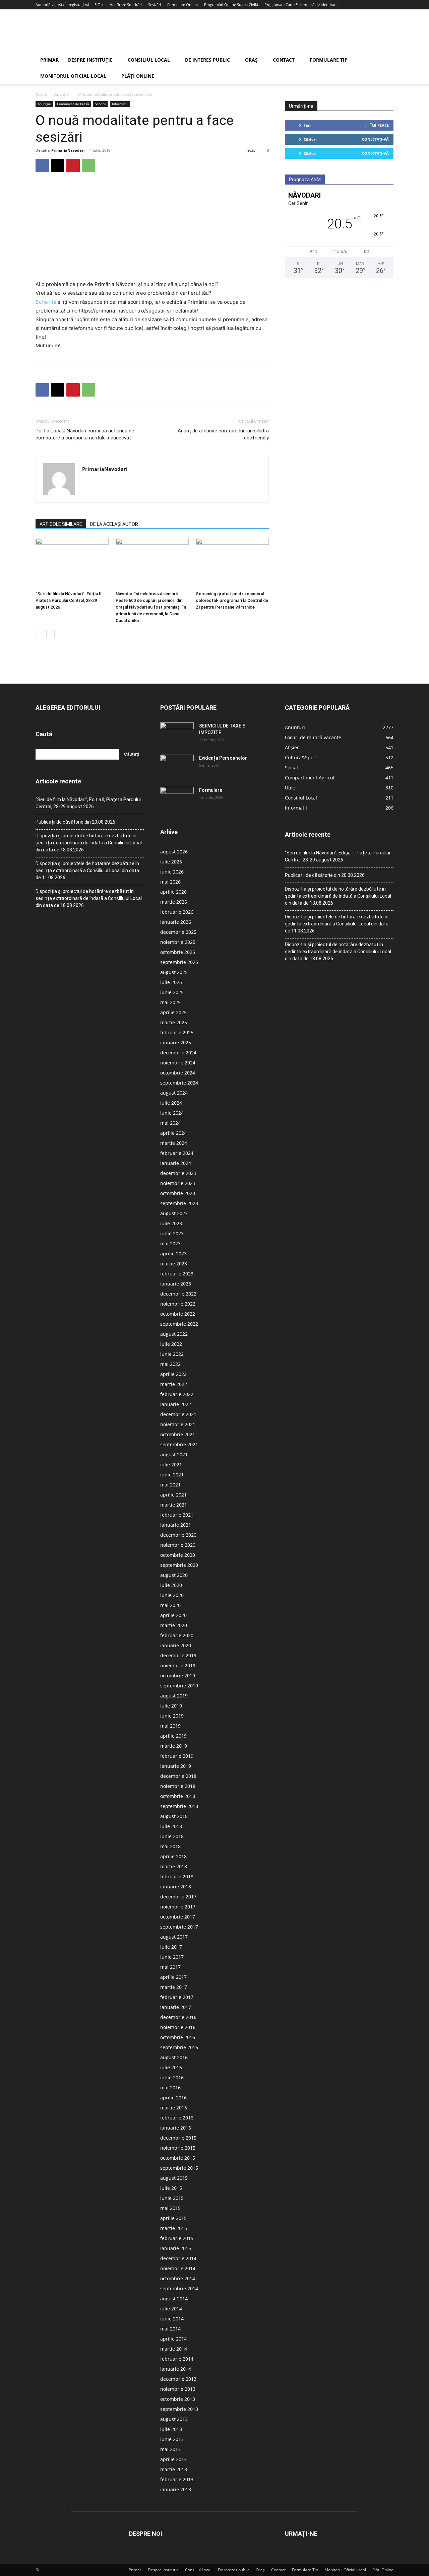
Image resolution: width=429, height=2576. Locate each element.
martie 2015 (174, 2228)
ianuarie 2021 (176, 1525)
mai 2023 (170, 1243)
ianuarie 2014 (176, 2369)
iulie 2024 (171, 1103)
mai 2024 (170, 1123)
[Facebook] (42, 165)
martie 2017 (174, 1987)
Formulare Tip (329, 60)
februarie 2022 (177, 1394)
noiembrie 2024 (178, 1063)
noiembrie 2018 (178, 1786)
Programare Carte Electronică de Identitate (301, 5)
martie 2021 (174, 1505)
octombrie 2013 (178, 2399)
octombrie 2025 (178, 952)
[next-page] (50, 634)
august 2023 (174, 1213)
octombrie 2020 (178, 1555)
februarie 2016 (177, 2118)
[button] (385, 60)
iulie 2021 (171, 1465)
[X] (58, 165)
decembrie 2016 (178, 2017)
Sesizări (155, 5)
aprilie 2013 (173, 2459)
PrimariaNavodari (68, 150)
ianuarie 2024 (176, 1163)
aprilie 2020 (173, 1615)
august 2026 (174, 852)
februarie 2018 (177, 1876)
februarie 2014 (177, 2359)
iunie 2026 (172, 872)
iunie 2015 (172, 2198)
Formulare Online (182, 5)
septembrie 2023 (179, 1203)
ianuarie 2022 (176, 1404)
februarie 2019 (177, 1756)
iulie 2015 (171, 2188)
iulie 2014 (171, 2309)
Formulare (211, 790)
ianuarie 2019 (176, 1766)
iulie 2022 (171, 1344)
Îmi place (380, 125)
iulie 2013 (171, 2429)
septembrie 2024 (179, 1083)
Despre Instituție (90, 60)
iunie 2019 (172, 1716)
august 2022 (174, 1334)
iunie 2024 (172, 1113)
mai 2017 (170, 1967)
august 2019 (174, 1696)
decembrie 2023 (178, 1173)
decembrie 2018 (178, 1776)
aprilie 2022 (173, 1374)
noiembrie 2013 (178, 2389)
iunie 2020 (172, 1595)
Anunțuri (62, 94)
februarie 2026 (177, 912)
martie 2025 (174, 1022)
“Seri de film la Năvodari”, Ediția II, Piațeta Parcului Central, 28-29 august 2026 (69, 600)
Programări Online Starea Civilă (231, 5)
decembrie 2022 (178, 1294)
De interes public (207, 60)
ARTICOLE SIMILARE (61, 524)
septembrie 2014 (179, 2288)
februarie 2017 (177, 1997)
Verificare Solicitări (126, 5)
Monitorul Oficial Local (73, 76)
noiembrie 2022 (178, 1304)
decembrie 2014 (178, 2258)
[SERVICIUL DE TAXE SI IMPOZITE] (177, 734)
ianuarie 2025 (176, 1042)
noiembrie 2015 (178, 2148)
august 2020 (174, 1575)
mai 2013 (170, 2449)
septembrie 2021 (179, 1444)
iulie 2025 (171, 982)
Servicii (101, 104)
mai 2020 (170, 1605)
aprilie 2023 (173, 1254)
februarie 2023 (177, 1274)
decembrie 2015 (178, 2138)
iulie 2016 (171, 2067)
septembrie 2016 (179, 2047)
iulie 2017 (171, 1947)
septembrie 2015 (179, 2168)
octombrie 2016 (178, 2037)
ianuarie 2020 (176, 1645)
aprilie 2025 (173, 1012)
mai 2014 (170, 2329)
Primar (49, 60)
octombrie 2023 (178, 1193)
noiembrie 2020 (178, 1545)
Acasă (41, 94)
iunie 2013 (172, 2439)
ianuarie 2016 (176, 2128)
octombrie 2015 (178, 2158)
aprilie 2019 (173, 1736)
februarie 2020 (177, 1635)
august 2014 (174, 2299)
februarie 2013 (177, 2479)
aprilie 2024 (173, 1133)
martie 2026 (174, 902)
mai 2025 (170, 1002)
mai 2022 (170, 1364)
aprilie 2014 (173, 2339)
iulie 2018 (171, 1826)
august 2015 (174, 2178)
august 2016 (174, 2057)
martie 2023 (174, 1264)
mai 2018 (170, 1846)
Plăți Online (138, 76)
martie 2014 (174, 2349)
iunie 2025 (172, 992)
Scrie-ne (46, 302)
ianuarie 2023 (176, 1284)
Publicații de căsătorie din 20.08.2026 (75, 822)
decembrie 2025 (178, 932)
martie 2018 (174, 1866)
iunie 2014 (172, 2319)
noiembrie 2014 (178, 2268)
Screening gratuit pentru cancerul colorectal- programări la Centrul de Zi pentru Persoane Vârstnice (232, 600)
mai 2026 (170, 882)
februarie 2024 (177, 1153)
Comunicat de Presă (73, 104)
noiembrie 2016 (178, 2027)
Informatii (120, 104)
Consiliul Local (149, 60)
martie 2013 (174, 2469)
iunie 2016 (172, 2077)
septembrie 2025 (179, 962)
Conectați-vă (375, 139)
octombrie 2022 (178, 1314)
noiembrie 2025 (178, 942)
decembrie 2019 (178, 1655)
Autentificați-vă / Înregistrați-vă (62, 5)
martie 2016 (174, 2108)
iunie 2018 (172, 1836)
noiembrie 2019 (178, 1665)
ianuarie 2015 (176, 2248)
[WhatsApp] (88, 165)
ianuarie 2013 (176, 2489)
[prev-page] (40, 634)
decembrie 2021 (178, 1414)
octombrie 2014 (178, 2278)
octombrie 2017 (178, 1917)
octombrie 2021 (178, 1434)
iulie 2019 (171, 1706)
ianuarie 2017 (176, 2007)
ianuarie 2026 (176, 922)
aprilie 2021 (173, 1495)
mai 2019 (170, 1726)
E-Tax (99, 5)
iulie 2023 (171, 1223)
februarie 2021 (177, 1515)
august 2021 (174, 1454)
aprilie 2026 (173, 892)
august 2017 (174, 1937)
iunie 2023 (172, 1233)
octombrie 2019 (178, 1676)
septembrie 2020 (179, 1565)
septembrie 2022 (179, 1324)
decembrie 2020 (178, 1535)
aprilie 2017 (173, 1977)
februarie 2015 (177, 2238)
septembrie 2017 (179, 1927)
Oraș (251, 60)
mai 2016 (170, 2087)
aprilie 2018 (173, 1856)
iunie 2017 (172, 1957)
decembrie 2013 (178, 2379)
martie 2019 (174, 1746)
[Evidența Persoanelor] (177, 766)
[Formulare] (177, 798)
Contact (284, 60)
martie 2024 (174, 1143)
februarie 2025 (177, 1032)
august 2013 (174, 2419)
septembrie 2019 (179, 1686)
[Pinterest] (73, 165)
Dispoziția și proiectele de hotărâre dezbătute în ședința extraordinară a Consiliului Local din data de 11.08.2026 (87, 871)
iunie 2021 (172, 1475)
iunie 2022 (172, 1354)
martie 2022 (174, 1384)
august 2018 (174, 1816)
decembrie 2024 (178, 1053)
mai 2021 (170, 1485)
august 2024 (174, 1093)
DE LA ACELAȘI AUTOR (114, 524)
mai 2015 (170, 2208)
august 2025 (174, 972)
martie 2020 (174, 1625)
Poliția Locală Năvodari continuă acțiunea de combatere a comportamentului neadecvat (85, 434)
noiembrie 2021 (178, 1424)
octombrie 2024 (178, 1073)
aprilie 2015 (173, 2218)
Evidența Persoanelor (223, 758)
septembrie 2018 (179, 1806)
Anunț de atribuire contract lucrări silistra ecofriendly (223, 434)
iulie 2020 (171, 1585)
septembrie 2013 (179, 2409)
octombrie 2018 (178, 1796)
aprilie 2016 (173, 2098)
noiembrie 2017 (178, 1907)
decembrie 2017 (178, 1897)
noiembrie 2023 (178, 1183)
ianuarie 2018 (176, 1887)
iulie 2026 (171, 862)
